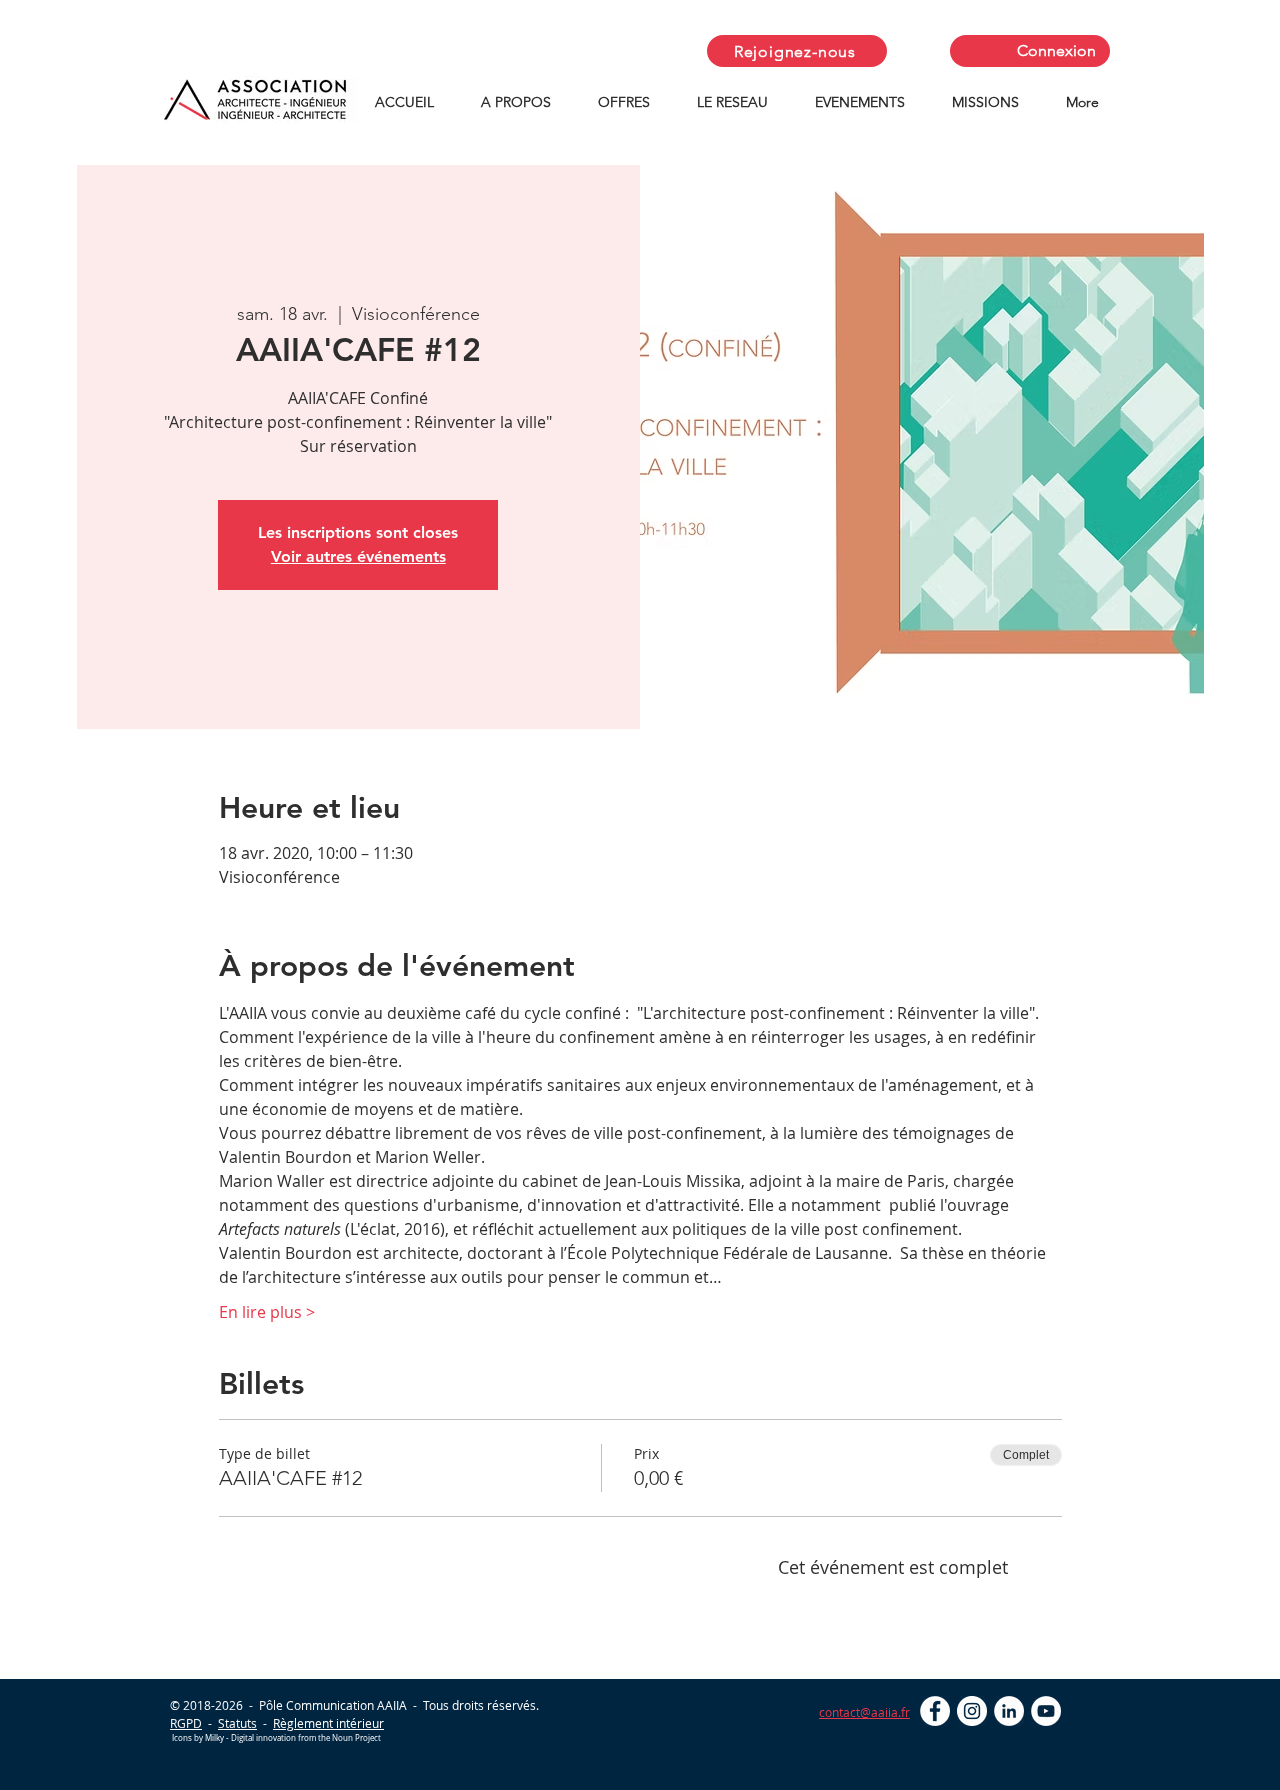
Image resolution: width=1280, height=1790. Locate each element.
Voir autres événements (358, 556)
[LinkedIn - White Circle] (1009, 1711)
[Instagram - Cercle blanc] (972, 1711)
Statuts (237, 1723)
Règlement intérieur (328, 1723)
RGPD (186, 1723)
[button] (524, 102)
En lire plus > (267, 1312)
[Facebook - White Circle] (935, 1711)
